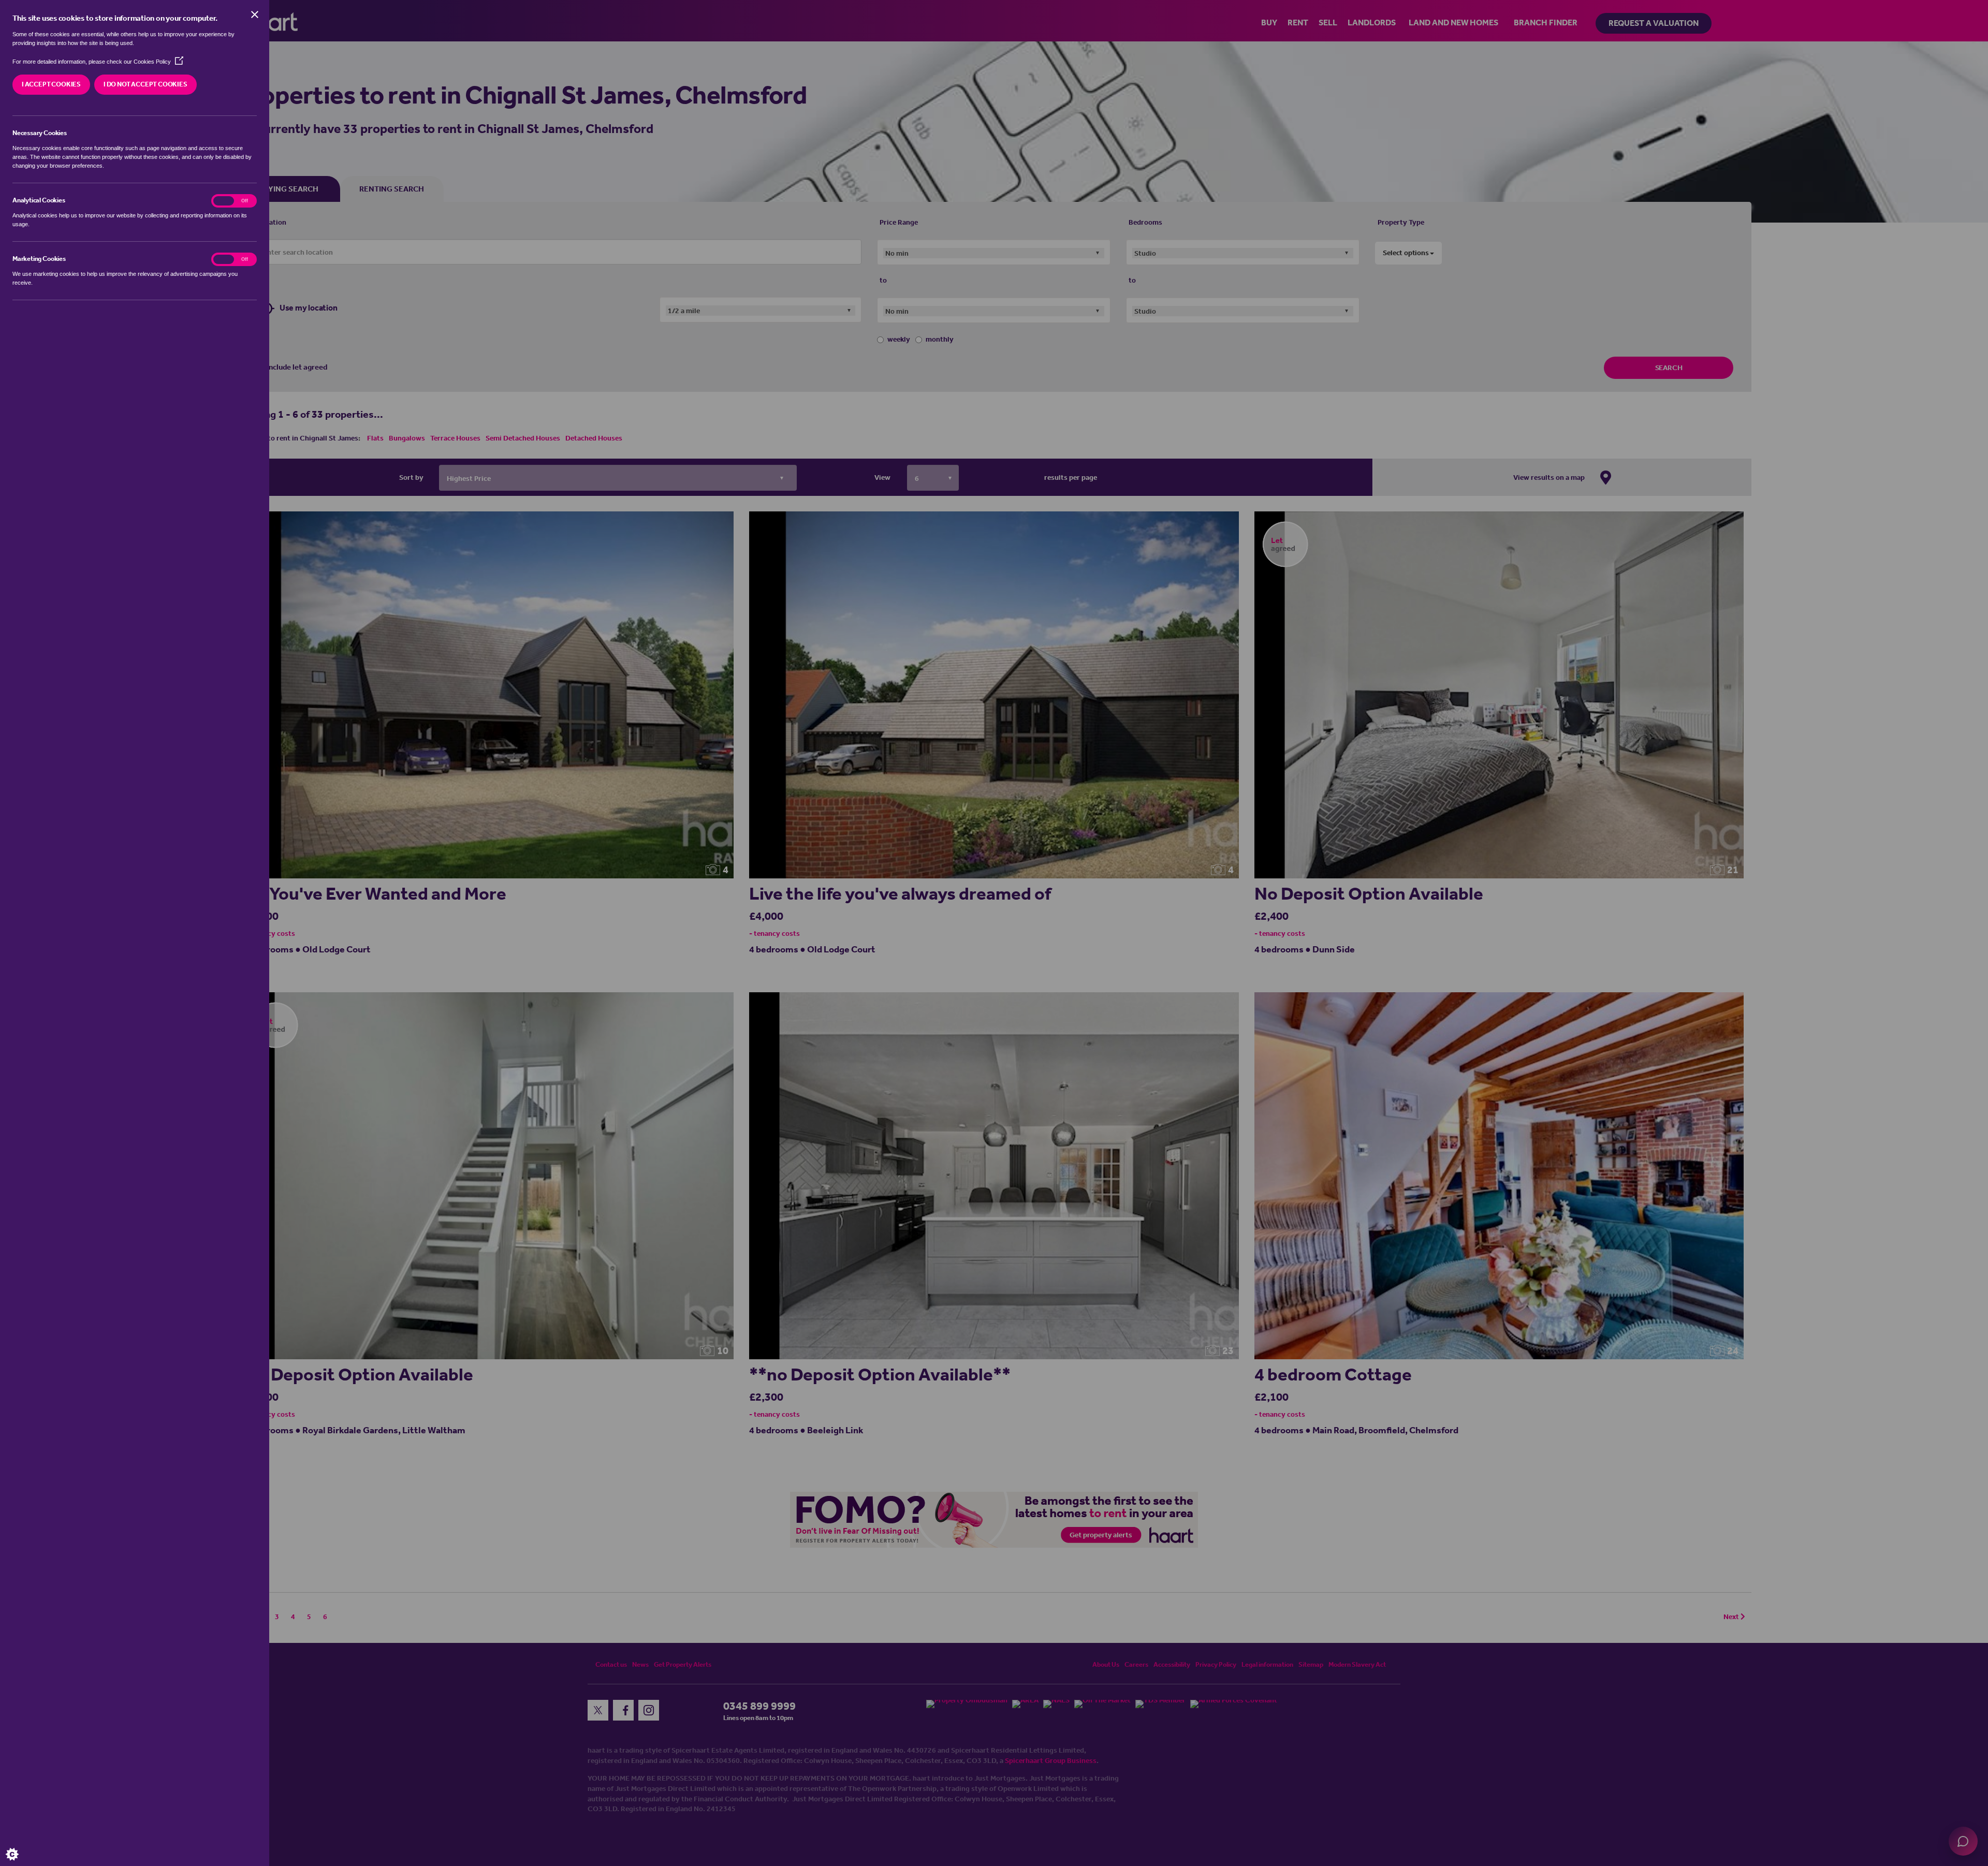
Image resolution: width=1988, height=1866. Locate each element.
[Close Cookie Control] (255, 14)
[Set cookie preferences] (21, 1845)
